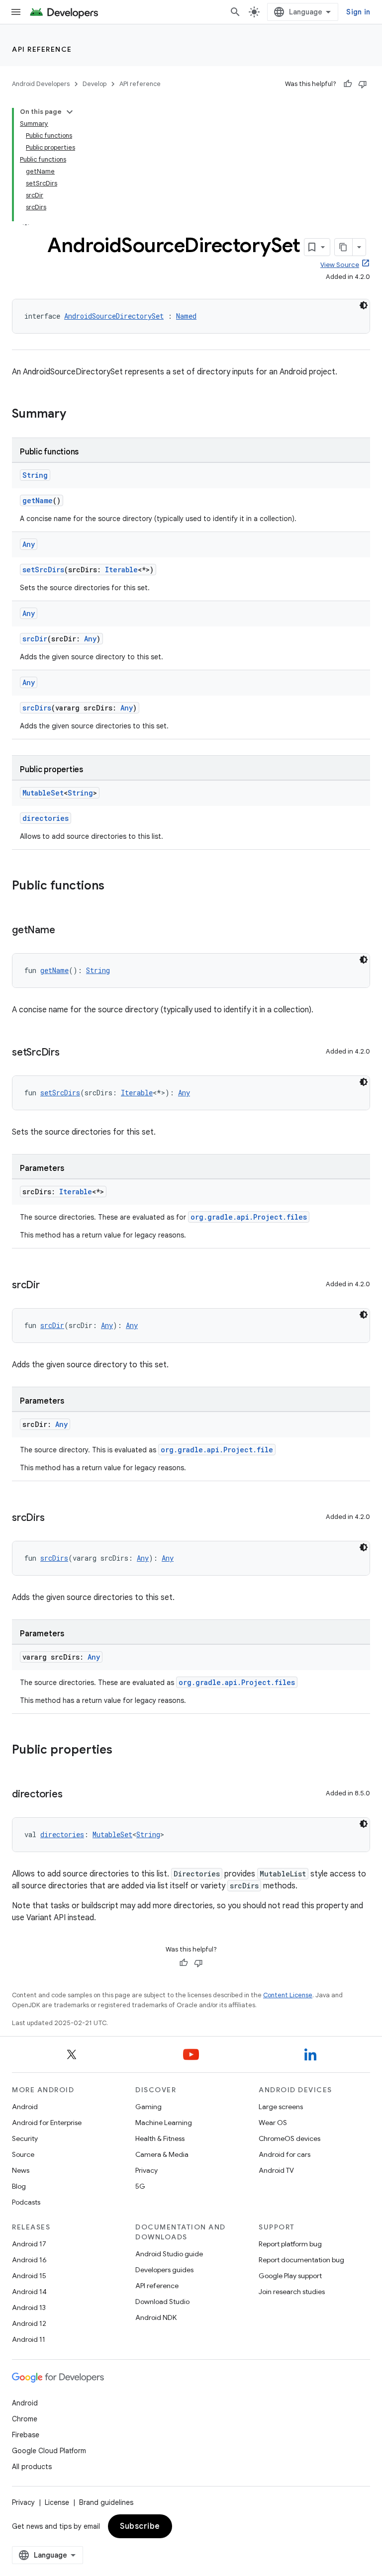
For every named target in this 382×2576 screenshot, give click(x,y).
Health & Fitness (160, 2138)
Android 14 (29, 2292)
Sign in (358, 12)
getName (38, 500)
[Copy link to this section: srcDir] (50, 1286)
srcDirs (37, 708)
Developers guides (164, 2270)
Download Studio (162, 2302)
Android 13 (29, 2308)
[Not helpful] (363, 84)
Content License (288, 1995)
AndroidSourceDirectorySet (114, 316)
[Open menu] (16, 12)
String (35, 475)
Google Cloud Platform (49, 2451)
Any (29, 544)
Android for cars (285, 2154)
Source (23, 2154)
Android (25, 2107)
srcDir (35, 639)
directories (46, 818)
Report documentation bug (301, 2260)
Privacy (146, 2170)
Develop (95, 84)
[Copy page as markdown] (344, 247)
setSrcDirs (43, 570)
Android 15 (29, 2276)
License (57, 2502)
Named (186, 316)
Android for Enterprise (47, 2123)
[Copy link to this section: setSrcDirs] (70, 1053)
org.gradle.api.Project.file (217, 1450)
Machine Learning (164, 2123)
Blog (19, 2186)
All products (32, 2467)
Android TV (276, 2170)
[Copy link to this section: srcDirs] (54, 1518)
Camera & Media (162, 2154)
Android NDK (156, 2317)
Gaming (148, 2107)
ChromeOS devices (289, 2138)
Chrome (25, 2419)
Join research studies (292, 2292)
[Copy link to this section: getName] (65, 931)
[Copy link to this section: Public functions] (114, 887)
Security (25, 2138)
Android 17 (29, 2244)
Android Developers (41, 84)
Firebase (26, 2435)
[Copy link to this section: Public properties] (122, 1751)
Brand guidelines (106, 2502)
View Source (340, 265)
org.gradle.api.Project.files (249, 1217)
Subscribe (140, 2526)
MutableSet (43, 793)
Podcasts (26, 2202)
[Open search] (235, 12)
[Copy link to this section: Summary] (76, 415)
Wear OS (273, 2123)
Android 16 (29, 2260)
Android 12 (29, 2323)
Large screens (281, 2107)
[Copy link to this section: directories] (72, 1795)
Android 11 (29, 2339)
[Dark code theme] (364, 305)
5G (140, 2186)
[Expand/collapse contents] (70, 112)
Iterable (121, 570)
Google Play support (290, 2276)
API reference (42, 49)
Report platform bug (290, 2244)
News (21, 2170)
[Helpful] (348, 84)
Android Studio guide (169, 2254)
